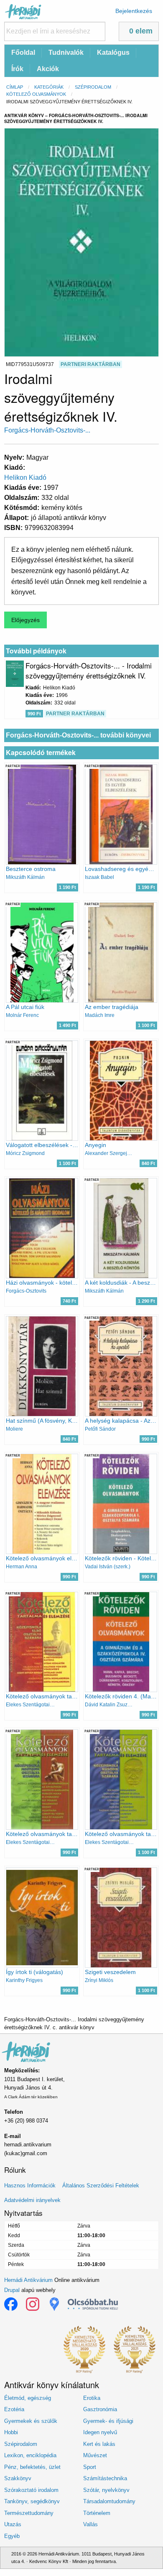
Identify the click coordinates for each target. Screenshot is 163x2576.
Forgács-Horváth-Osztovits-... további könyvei (78, 735)
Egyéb (12, 2536)
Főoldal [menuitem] (23, 52)
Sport (90, 2467)
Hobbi (11, 2432)
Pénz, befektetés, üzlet (32, 2467)
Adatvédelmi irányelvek (32, 2200)
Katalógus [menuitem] (113, 52)
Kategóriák (49, 87)
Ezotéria (14, 2409)
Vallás (90, 2524)
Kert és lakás (99, 2444)
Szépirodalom (93, 87)
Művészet (95, 2455)
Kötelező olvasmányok (36, 94)
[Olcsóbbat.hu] (93, 2304)
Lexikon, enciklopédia (30, 2455)
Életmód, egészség (28, 2398)
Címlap (15, 87)
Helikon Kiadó (25, 478)
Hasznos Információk (30, 2186)
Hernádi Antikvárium (28, 2280)
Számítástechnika (105, 2478)
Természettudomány (29, 2513)
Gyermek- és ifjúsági (108, 2421)
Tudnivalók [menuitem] (66, 52)
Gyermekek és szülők (31, 2421)
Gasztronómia (100, 2409)
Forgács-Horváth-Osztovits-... (47, 430)
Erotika (92, 2398)
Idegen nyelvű (100, 2432)
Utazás (13, 2524)
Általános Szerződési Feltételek (101, 2186)
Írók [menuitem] (17, 69)
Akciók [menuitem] (48, 69)
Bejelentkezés (134, 11)
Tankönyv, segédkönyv (32, 2501)
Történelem (97, 2513)
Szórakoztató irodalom (31, 2490)
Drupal (12, 2290)
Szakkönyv (18, 2478)
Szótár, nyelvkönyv (106, 2490)
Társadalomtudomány (109, 2501)
